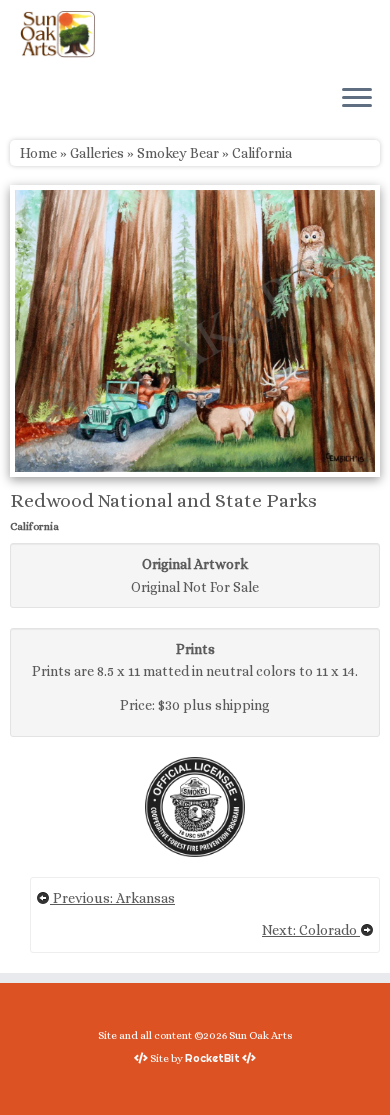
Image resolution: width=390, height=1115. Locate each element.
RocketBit (212, 1058)
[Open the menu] (357, 99)
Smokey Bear (178, 153)
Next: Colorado (311, 930)
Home (38, 153)
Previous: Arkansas (112, 898)
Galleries (97, 153)
